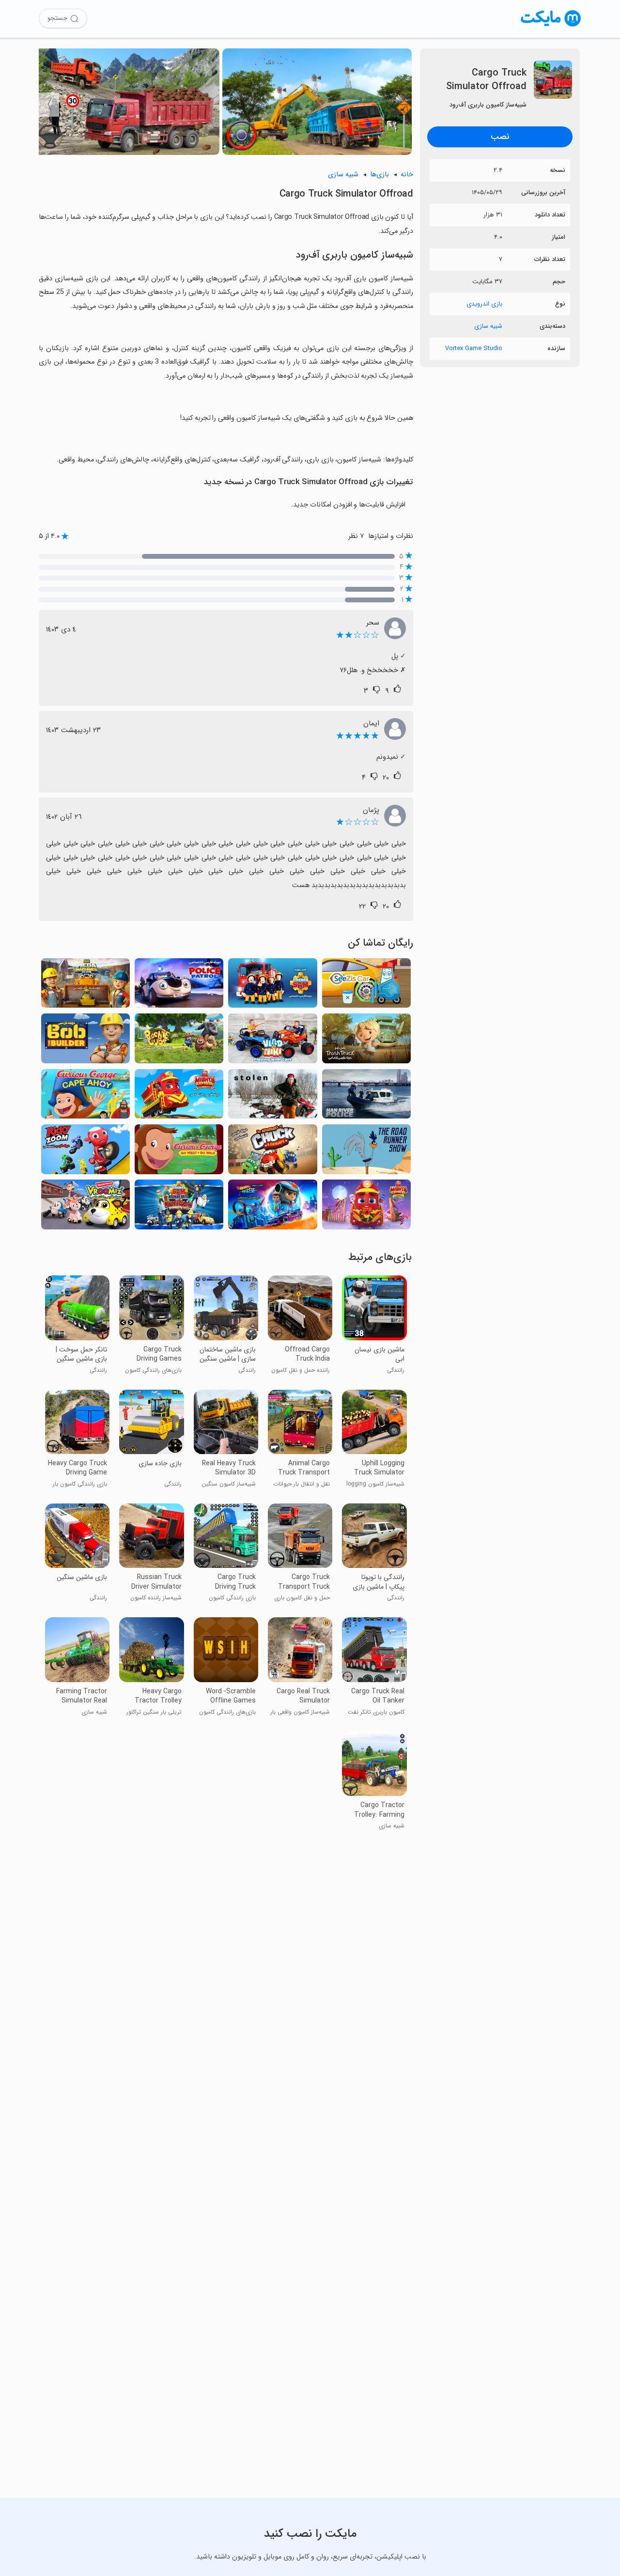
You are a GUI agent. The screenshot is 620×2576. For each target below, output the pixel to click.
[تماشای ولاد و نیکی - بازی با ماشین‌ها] (272, 1041)
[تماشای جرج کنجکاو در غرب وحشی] (179, 1152)
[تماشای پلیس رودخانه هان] (366, 1097)
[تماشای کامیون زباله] (366, 1041)
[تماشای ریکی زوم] (85, 1152)
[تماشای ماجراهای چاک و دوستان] (272, 1152)
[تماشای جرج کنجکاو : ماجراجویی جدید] (85, 1097)
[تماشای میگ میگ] (366, 1152)
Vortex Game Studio (474, 348)
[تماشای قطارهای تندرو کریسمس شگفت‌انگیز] (366, 1207)
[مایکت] (551, 26)
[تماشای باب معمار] (85, 1041)
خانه (407, 175)
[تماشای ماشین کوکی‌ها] (85, 1207)
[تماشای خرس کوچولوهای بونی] (179, 1041)
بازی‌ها (380, 175)
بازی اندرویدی (484, 304)
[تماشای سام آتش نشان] (272, 986)
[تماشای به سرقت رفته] (272, 1097)
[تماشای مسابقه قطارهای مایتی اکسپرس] (179, 1097)
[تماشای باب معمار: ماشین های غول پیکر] (85, 986)
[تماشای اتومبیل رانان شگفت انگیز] (272, 1207)
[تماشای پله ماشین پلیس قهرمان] (179, 986)
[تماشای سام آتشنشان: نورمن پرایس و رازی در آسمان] (179, 1207)
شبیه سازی (488, 326)
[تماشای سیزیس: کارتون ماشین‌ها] (366, 986)
